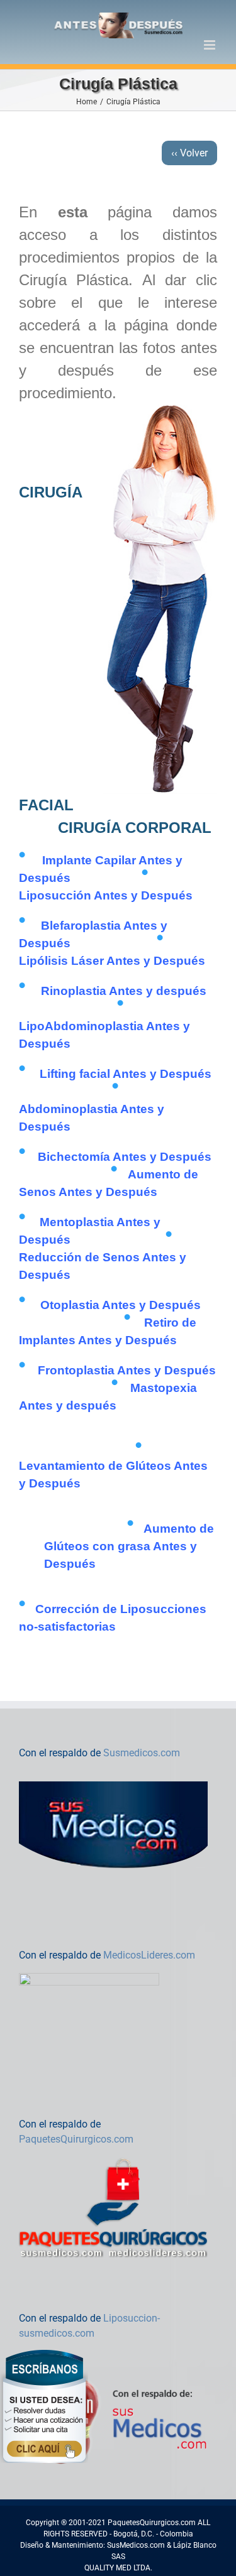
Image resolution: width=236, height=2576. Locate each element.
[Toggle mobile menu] (211, 45)
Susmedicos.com (142, 1753)
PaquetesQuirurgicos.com (76, 2139)
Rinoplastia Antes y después (124, 991)
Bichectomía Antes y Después (125, 1157)
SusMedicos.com (136, 2545)
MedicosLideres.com (149, 1955)
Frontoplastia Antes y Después (127, 1370)
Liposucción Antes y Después (106, 895)
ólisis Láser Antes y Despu (112, 961)
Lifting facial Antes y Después (126, 1074)
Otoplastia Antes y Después (121, 1305)
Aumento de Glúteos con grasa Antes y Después (129, 1546)
